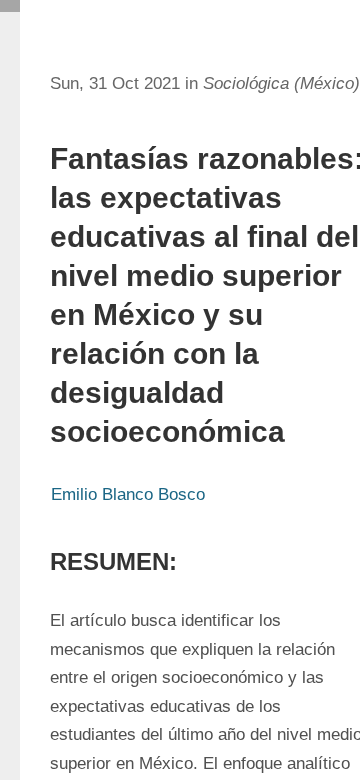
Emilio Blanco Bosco (128, 494)
